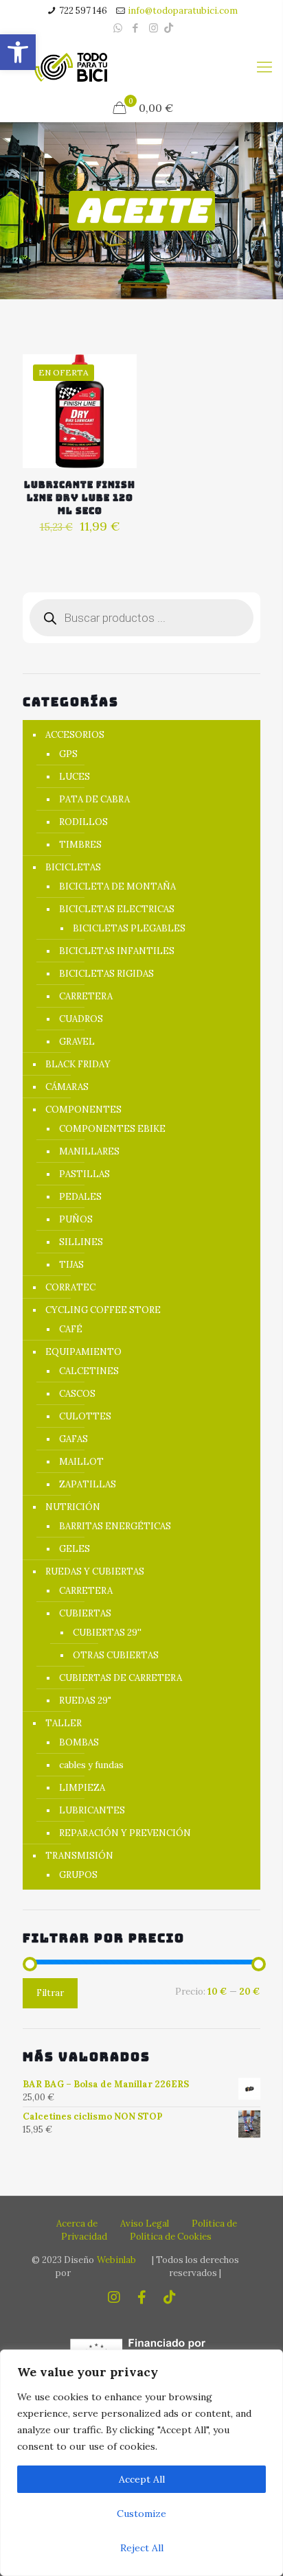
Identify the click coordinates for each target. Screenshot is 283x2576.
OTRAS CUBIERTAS (116, 1655)
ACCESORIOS (75, 735)
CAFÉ (71, 1329)
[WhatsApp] (118, 28)
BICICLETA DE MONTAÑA (117, 886)
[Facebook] (136, 28)
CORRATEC (70, 1287)
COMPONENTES (83, 1110)
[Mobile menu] (264, 67)
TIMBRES (80, 845)
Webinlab (116, 2260)
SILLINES (81, 1242)
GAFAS (73, 1439)
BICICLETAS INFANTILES (117, 951)
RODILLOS (83, 822)
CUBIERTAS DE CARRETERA (121, 1678)
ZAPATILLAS (88, 1484)
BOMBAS (79, 1742)
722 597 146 (83, 11)
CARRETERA (86, 996)
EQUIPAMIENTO (83, 1352)
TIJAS (71, 1265)
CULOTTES (85, 1416)
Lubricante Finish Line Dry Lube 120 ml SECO (80, 498)
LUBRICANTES (92, 1810)
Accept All (142, 2479)
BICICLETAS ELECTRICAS (117, 909)
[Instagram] (154, 28)
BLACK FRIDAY (78, 1064)
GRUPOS (78, 1875)
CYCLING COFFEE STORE (103, 1310)
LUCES (75, 777)
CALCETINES (89, 1371)
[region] (141, 2463)
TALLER (64, 1723)
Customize (141, 2514)
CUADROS (81, 1019)
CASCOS (77, 1394)
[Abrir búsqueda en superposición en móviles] (141, 618)
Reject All (142, 2548)
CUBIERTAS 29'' (107, 1633)
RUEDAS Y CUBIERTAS (95, 1571)
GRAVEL (77, 1042)
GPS (68, 754)
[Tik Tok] (169, 28)
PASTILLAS (84, 1174)
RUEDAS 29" (85, 1701)
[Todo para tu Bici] (71, 67)
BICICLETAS (73, 867)
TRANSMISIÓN (79, 1856)
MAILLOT (81, 1462)
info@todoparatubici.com (183, 11)
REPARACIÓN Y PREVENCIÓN (125, 1833)
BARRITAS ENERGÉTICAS (115, 1526)
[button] (18, 52)
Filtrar (50, 1993)
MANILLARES (89, 1151)
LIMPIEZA (82, 1788)
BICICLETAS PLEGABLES (129, 928)
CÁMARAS (67, 1087)
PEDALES (80, 1197)
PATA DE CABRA (94, 799)
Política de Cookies (171, 2237)
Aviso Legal (145, 2224)
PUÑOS (76, 1219)
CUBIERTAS (85, 1613)
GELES (75, 1549)
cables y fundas (91, 1765)
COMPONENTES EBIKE (112, 1129)
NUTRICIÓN (73, 1507)
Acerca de (77, 2224)
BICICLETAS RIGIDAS (106, 974)
